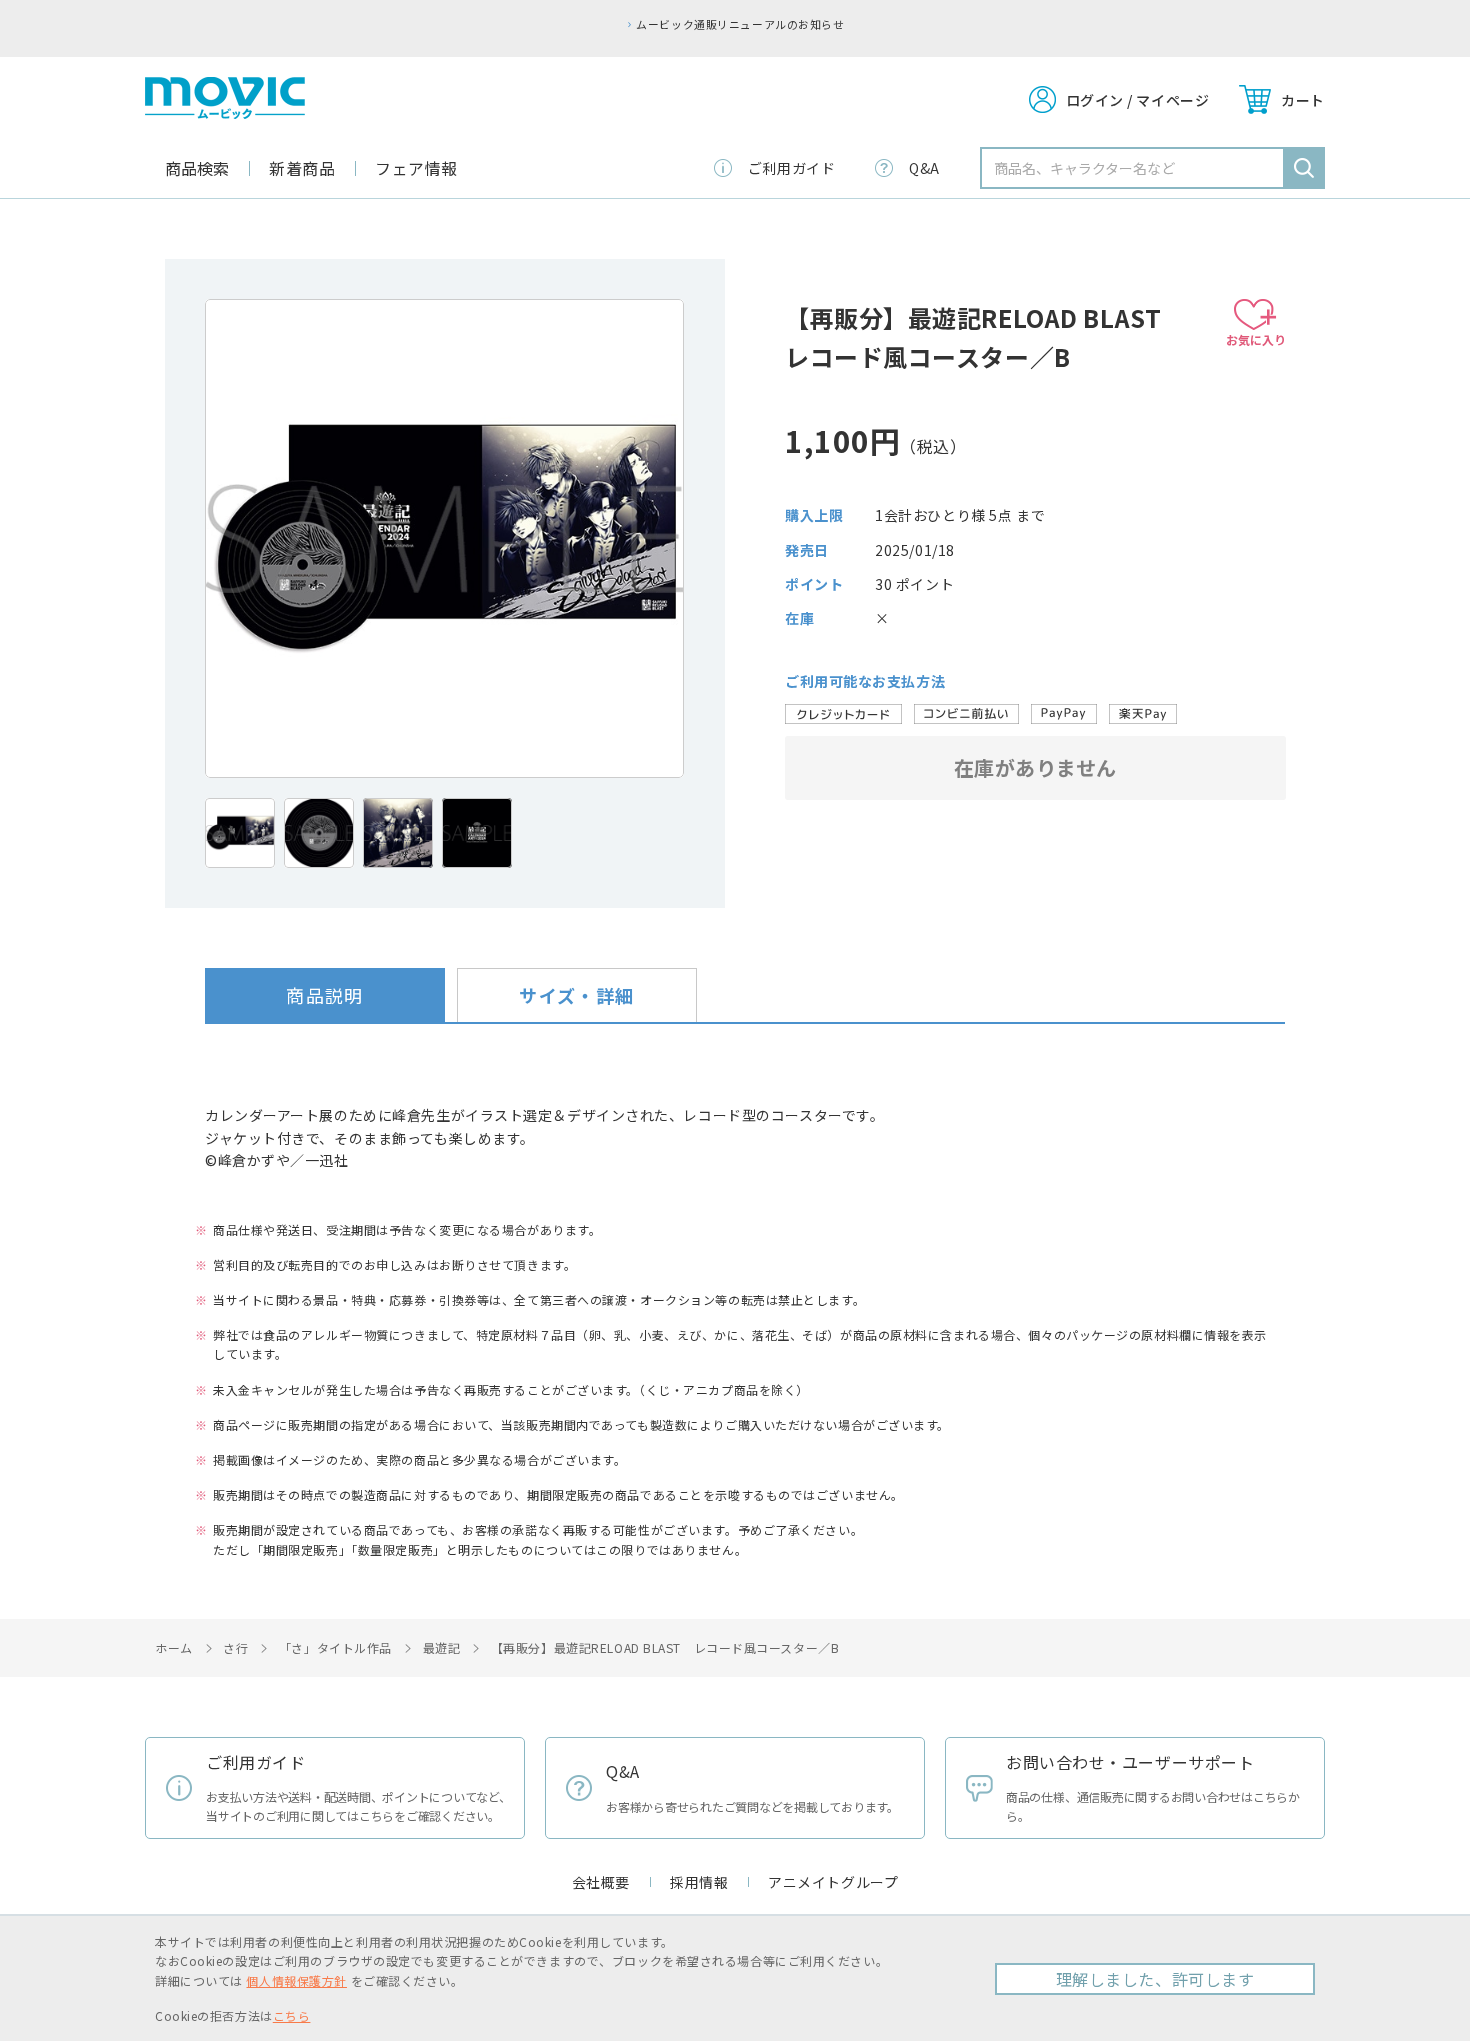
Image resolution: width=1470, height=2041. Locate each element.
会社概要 (601, 1882)
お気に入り (1256, 339)
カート (1303, 100)
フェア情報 (416, 168)
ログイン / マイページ (1138, 100)
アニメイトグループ (833, 1882)
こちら (292, 2015)
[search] (1304, 168)
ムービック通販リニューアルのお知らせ (740, 24)
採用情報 (699, 1882)
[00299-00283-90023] (240, 833)
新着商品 (302, 168)
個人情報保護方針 (296, 1980)
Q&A (924, 168)
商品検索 (197, 168)
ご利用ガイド (791, 168)
